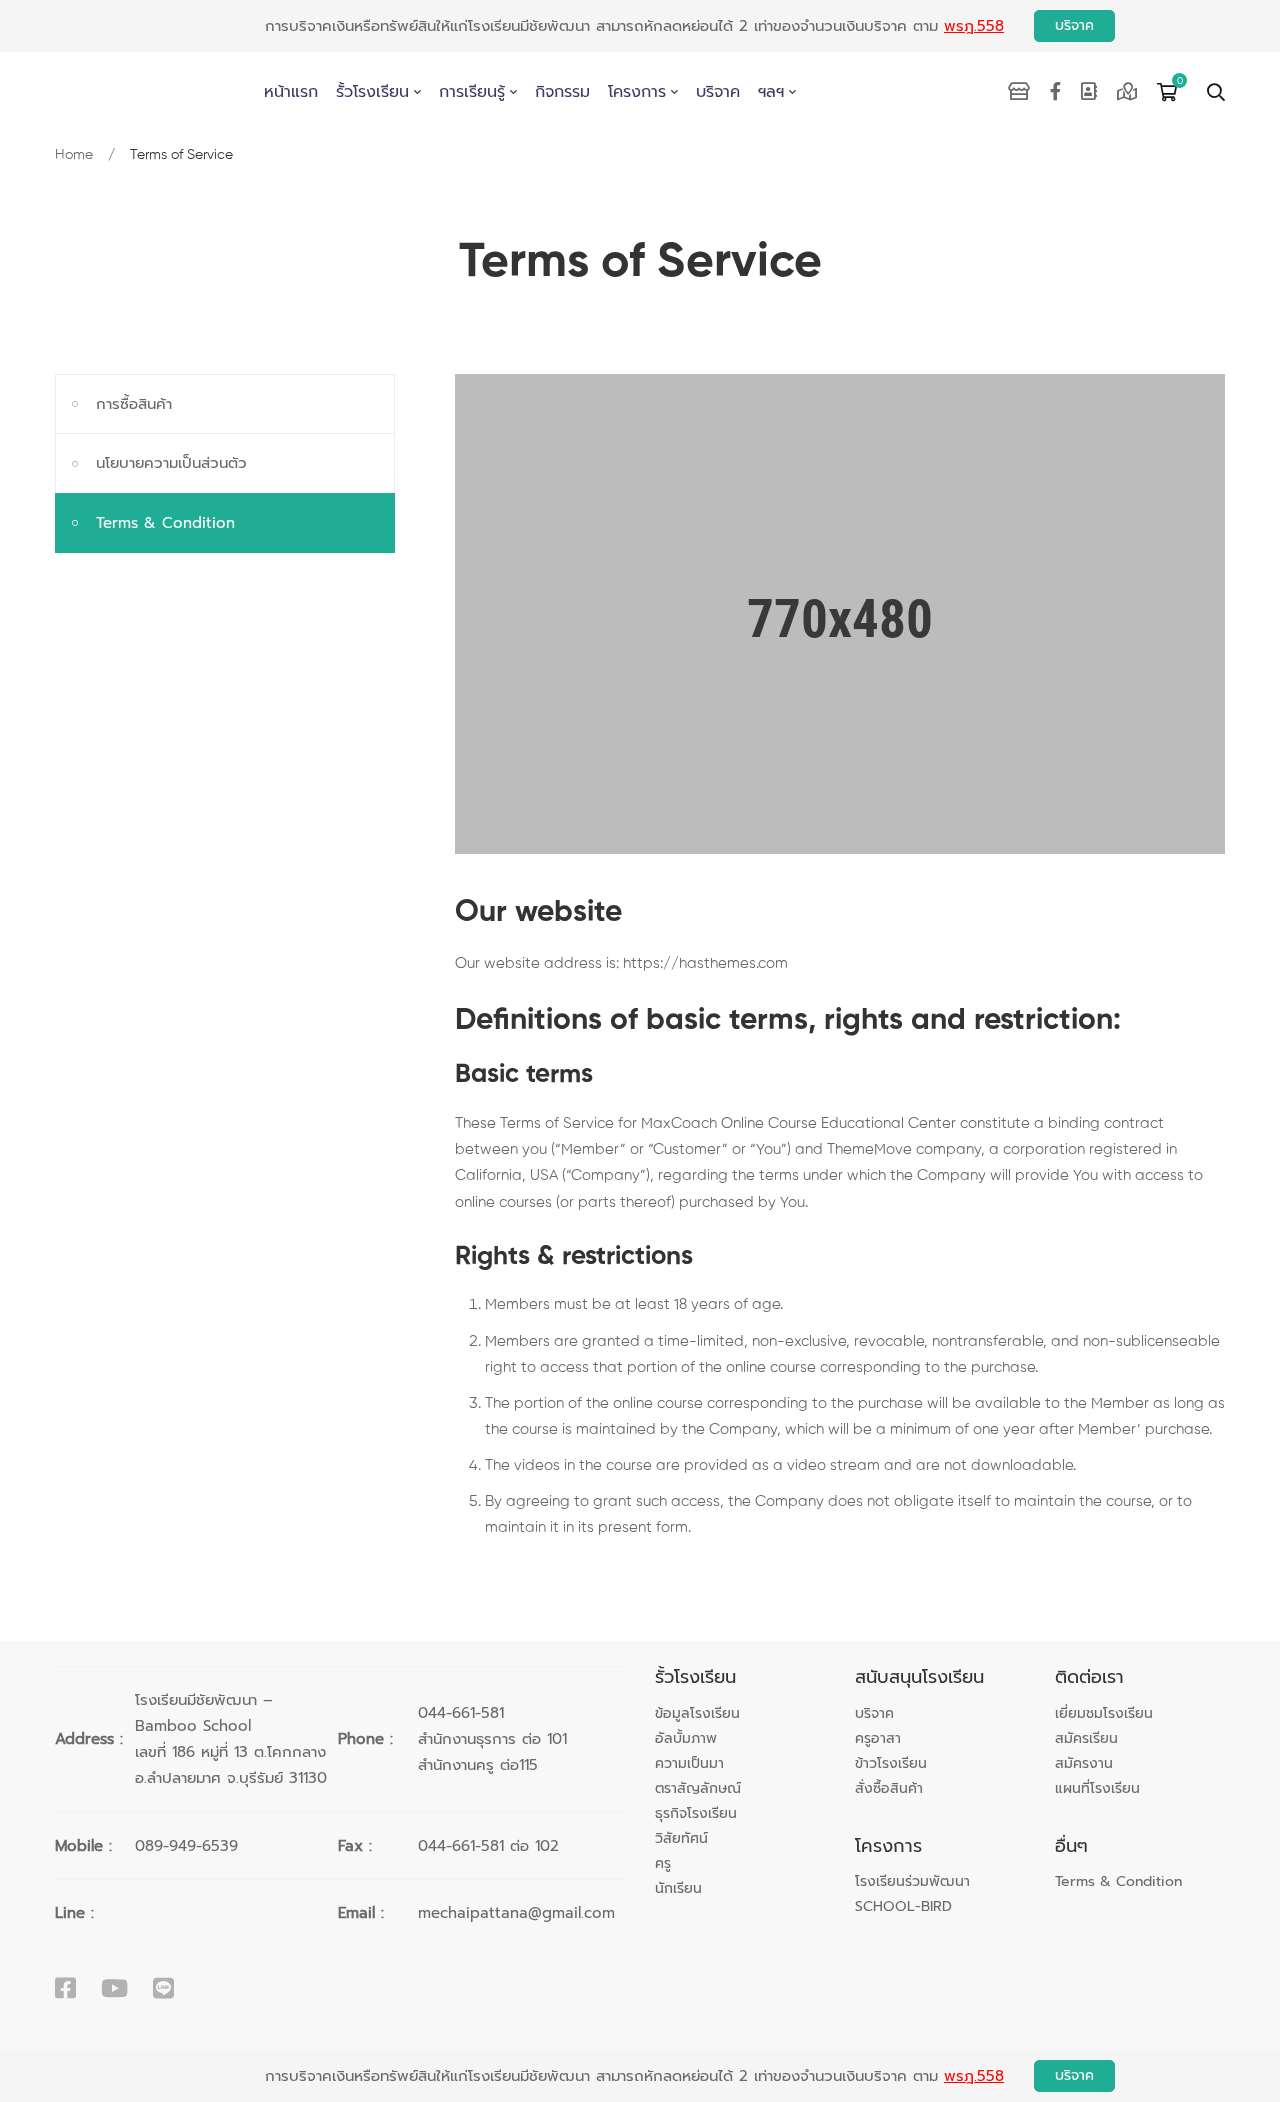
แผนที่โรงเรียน (1097, 1789)
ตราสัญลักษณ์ (698, 1789)
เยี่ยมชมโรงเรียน (1104, 1714)
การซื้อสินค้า (134, 404)
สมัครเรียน (1086, 1739)
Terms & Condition (165, 523)
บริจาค (1074, 25)
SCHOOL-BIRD (903, 1907)
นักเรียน (678, 1889)
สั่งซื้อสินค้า (889, 1789)
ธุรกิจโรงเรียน (696, 1814)
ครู (663, 1864)
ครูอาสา (878, 1739)
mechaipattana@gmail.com (516, 1913)
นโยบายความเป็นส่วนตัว (171, 463)
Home (74, 155)
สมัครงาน (1084, 1764)
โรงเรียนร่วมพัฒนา (912, 1882)
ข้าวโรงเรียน (891, 1764)
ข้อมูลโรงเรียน (697, 1714)
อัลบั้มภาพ (686, 1739)
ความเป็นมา (689, 1764)
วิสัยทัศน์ (681, 1839)
